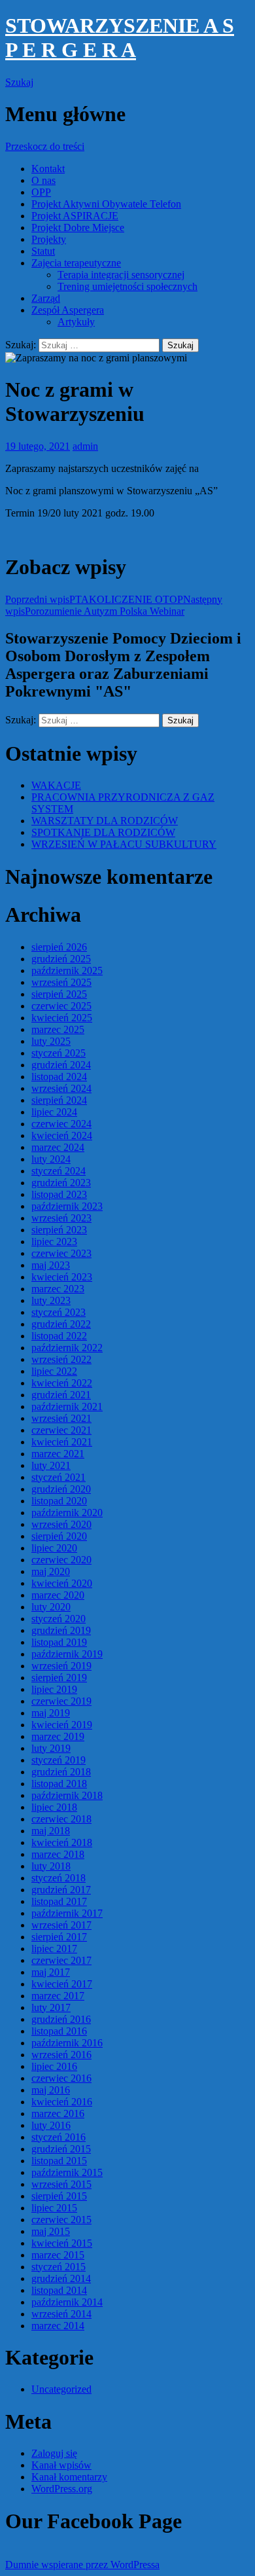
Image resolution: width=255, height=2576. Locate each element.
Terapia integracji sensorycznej (121, 275)
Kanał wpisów (61, 2465)
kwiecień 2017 (62, 1984)
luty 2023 (51, 1300)
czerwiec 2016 (61, 2078)
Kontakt (48, 169)
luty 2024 (51, 1159)
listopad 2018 (59, 1784)
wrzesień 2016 (61, 2055)
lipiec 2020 (54, 1548)
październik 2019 (67, 1654)
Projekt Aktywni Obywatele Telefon (106, 204)
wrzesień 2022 (61, 1359)
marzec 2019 (58, 1736)
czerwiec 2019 (61, 1701)
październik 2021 (67, 1406)
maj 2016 (51, 2090)
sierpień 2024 (59, 1100)
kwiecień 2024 (62, 1135)
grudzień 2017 (61, 1890)
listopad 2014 (59, 2290)
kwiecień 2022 (62, 1383)
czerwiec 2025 (61, 1006)
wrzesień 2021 (61, 1418)
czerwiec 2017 (61, 1960)
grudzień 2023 (61, 1183)
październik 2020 (67, 1513)
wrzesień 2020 (61, 1524)
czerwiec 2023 (61, 1253)
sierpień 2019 (59, 1678)
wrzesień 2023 (61, 1218)
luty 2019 (51, 1748)
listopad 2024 (59, 1077)
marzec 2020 (58, 1595)
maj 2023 (51, 1265)
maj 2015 (51, 2231)
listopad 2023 (59, 1194)
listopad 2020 (59, 1501)
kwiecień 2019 (62, 1725)
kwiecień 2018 (62, 1842)
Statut (43, 251)
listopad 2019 (59, 1642)
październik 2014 (67, 2302)
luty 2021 (51, 1465)
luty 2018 (51, 1866)
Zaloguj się (54, 2453)
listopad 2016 (59, 2031)
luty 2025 (51, 1041)
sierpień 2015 (59, 2196)
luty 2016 (51, 2125)
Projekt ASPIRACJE (75, 216)
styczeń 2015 (59, 2267)
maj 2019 (51, 1713)
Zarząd (46, 298)
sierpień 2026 (59, 947)
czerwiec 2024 (61, 1124)
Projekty (49, 239)
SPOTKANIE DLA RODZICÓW (103, 832)
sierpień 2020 (59, 1536)
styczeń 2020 (59, 1619)
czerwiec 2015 (61, 2220)
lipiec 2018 (54, 1807)
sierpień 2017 (59, 1937)
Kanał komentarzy (69, 2477)
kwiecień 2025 (62, 1018)
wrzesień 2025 (61, 982)
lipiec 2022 (54, 1371)
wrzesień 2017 (61, 1925)
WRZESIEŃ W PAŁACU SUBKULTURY (124, 844)
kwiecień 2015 (62, 2243)
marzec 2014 (58, 2326)
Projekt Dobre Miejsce (78, 227)
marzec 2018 (58, 1854)
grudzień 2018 (61, 1772)
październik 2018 (67, 1795)
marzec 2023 (58, 1289)
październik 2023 (67, 1206)
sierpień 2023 (59, 1230)
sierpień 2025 (59, 994)
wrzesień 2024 (61, 1088)
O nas (43, 180)
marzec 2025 (58, 1029)
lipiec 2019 (54, 1689)
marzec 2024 (58, 1147)
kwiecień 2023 (62, 1277)
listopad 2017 (59, 1901)
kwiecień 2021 (62, 1442)
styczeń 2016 (59, 2137)
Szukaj (19, 82)
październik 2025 (67, 971)
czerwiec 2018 (61, 1819)
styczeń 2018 (59, 1878)
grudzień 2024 (61, 1065)
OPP (41, 192)
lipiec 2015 (54, 2208)
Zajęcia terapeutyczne (76, 263)
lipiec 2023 (54, 1242)
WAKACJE (56, 785)
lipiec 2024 (54, 1112)
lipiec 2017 (54, 1949)
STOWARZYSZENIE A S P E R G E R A (120, 38)
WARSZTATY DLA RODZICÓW (105, 821)
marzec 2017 (58, 1996)
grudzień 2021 (61, 1395)
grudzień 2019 (61, 1630)
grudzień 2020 (61, 1489)
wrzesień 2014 (61, 2314)
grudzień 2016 (61, 2019)
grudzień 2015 (61, 2149)
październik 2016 (67, 2043)
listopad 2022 (59, 1336)
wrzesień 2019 (61, 1666)
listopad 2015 (59, 2161)
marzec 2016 (58, 2113)
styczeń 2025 (59, 1053)
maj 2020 (51, 1571)
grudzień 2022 (61, 1324)
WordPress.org (62, 2489)
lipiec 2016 (54, 2066)
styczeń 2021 (59, 1477)
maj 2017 (51, 1972)
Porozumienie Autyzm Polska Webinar (114, 605)
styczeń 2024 (59, 1171)
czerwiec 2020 (61, 1560)
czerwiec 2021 (61, 1430)
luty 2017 (51, 2007)
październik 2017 (67, 1913)
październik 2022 (67, 1348)
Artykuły (76, 322)
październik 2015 (67, 2172)
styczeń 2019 (59, 1760)
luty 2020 (51, 1607)
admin (85, 446)
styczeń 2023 (59, 1312)
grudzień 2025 (61, 959)
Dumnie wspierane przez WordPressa (82, 2565)
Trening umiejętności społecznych (127, 286)
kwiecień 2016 (62, 2102)
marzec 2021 (58, 1454)
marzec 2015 (58, 2255)
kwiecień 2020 (62, 1583)
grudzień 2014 (61, 2278)
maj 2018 (51, 1831)
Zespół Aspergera (68, 310)
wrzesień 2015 (61, 2184)
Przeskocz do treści (45, 146)
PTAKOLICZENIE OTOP (94, 599)
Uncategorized (61, 2389)
